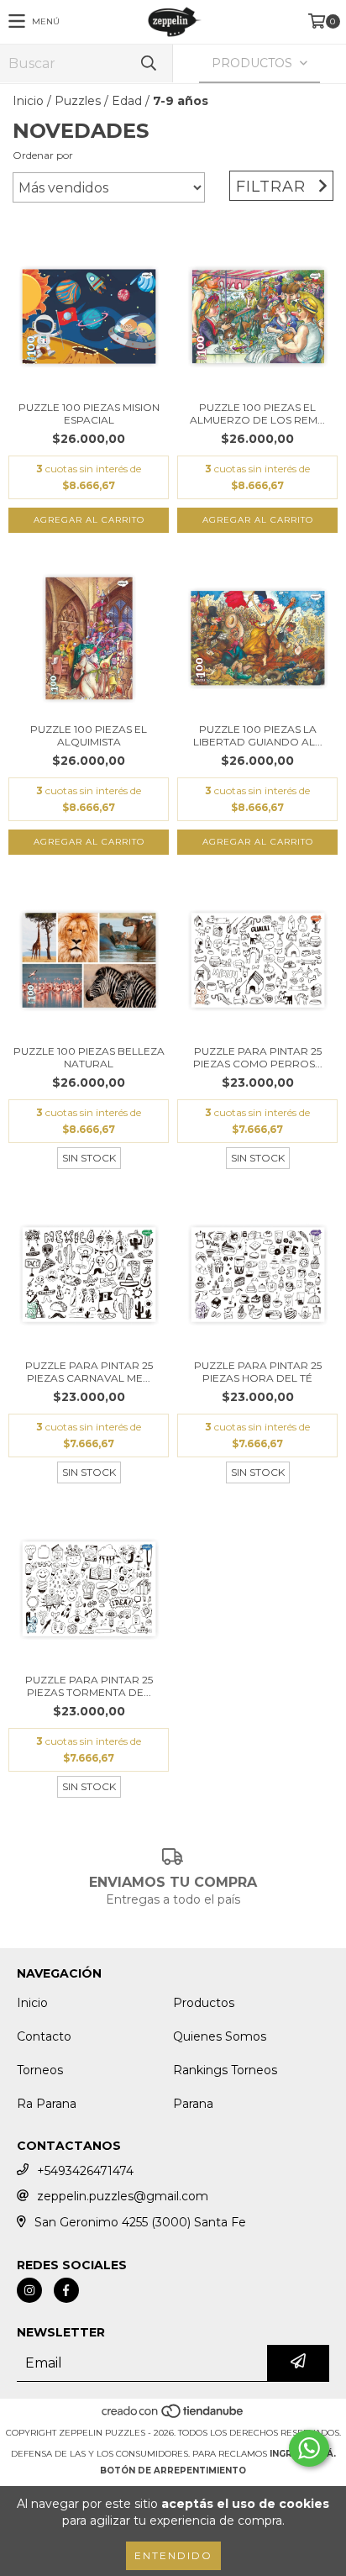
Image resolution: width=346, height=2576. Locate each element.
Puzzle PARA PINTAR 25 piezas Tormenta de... (89, 1686)
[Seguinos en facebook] (66, 2290)
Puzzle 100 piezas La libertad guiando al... (258, 735)
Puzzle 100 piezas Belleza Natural (89, 1057)
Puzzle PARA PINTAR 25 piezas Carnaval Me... (89, 1372)
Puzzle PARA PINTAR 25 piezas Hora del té (258, 1372)
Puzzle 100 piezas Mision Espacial (89, 414)
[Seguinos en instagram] (29, 2290)
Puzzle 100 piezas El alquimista (89, 735)
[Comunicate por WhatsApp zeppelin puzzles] (309, 2448)
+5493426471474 (85, 2171)
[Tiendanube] (173, 2416)
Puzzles (78, 101)
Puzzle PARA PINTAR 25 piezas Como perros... (258, 1057)
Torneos (40, 2070)
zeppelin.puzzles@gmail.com (123, 2196)
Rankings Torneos (225, 2070)
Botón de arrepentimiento (173, 2471)
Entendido (173, 2555)
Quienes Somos (220, 2036)
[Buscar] (148, 63)
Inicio (28, 101)
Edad (127, 101)
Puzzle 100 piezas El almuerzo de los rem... (257, 414)
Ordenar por (43, 155)
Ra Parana (47, 2104)
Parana (193, 2104)
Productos (204, 2003)
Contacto (44, 2036)
